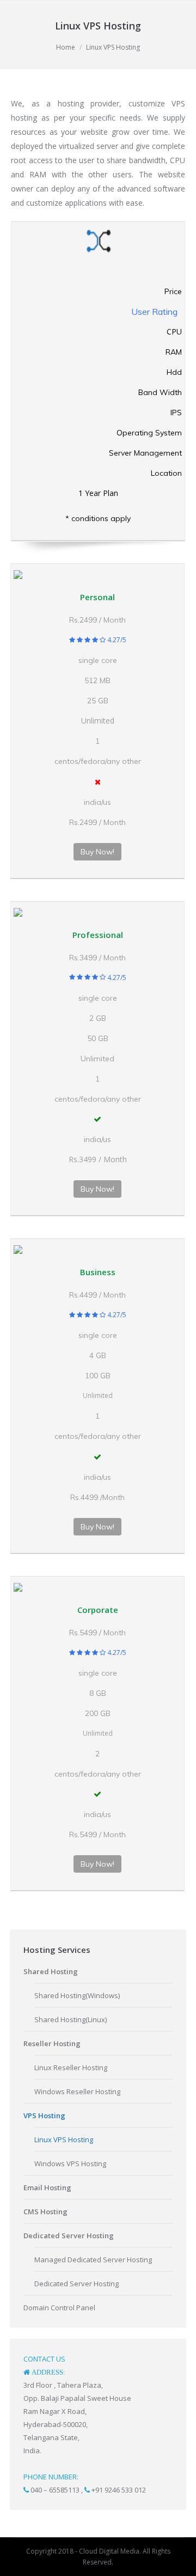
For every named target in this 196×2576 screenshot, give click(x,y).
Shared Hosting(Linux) (71, 2019)
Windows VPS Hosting (70, 2163)
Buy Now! (97, 852)
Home (66, 47)
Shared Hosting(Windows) (77, 1995)
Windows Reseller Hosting (77, 2091)
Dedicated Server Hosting (76, 2284)
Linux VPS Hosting (64, 2139)
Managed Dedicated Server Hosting (93, 2260)
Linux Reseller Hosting (71, 2067)
